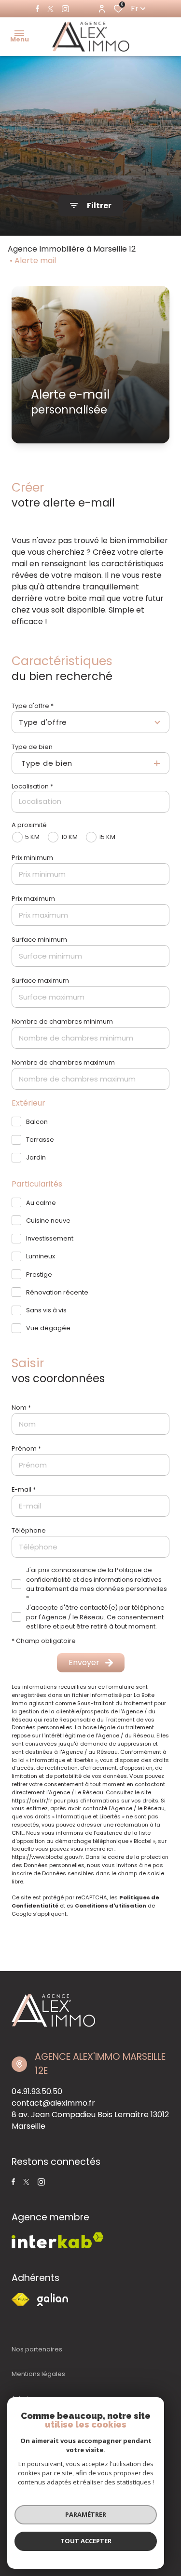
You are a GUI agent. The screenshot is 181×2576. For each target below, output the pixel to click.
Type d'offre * (33, 706)
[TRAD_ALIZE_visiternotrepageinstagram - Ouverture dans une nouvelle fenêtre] (65, 9)
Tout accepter (86, 2541)
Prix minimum (32, 858)
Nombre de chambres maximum (63, 1062)
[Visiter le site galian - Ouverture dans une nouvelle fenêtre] (53, 2300)
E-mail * (24, 1489)
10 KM (69, 837)
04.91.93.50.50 (37, 2091)
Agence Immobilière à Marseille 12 (72, 249)
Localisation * (32, 786)
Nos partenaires (37, 2349)
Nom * (21, 1408)
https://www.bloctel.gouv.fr (47, 1857)
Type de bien (32, 747)
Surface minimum (39, 940)
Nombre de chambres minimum (62, 1021)
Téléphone (29, 1530)
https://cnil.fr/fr (32, 1801)
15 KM (107, 837)
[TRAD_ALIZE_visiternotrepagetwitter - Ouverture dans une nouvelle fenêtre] (50, 9)
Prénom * (26, 1448)
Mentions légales (38, 2374)
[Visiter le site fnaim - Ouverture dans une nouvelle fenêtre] (21, 2300)
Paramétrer (86, 2514)
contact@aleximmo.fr (53, 2103)
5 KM (32, 837)
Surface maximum (40, 981)
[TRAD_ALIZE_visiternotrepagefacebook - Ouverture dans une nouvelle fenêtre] (37, 9)
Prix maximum (33, 899)
